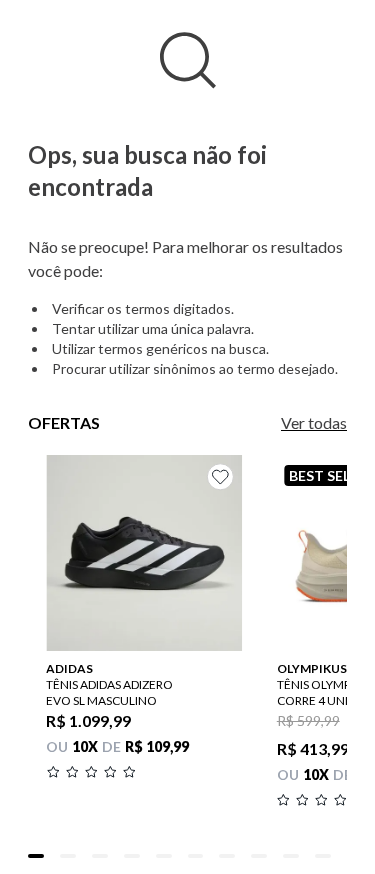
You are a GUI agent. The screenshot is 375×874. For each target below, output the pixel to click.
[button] (36, 856)
